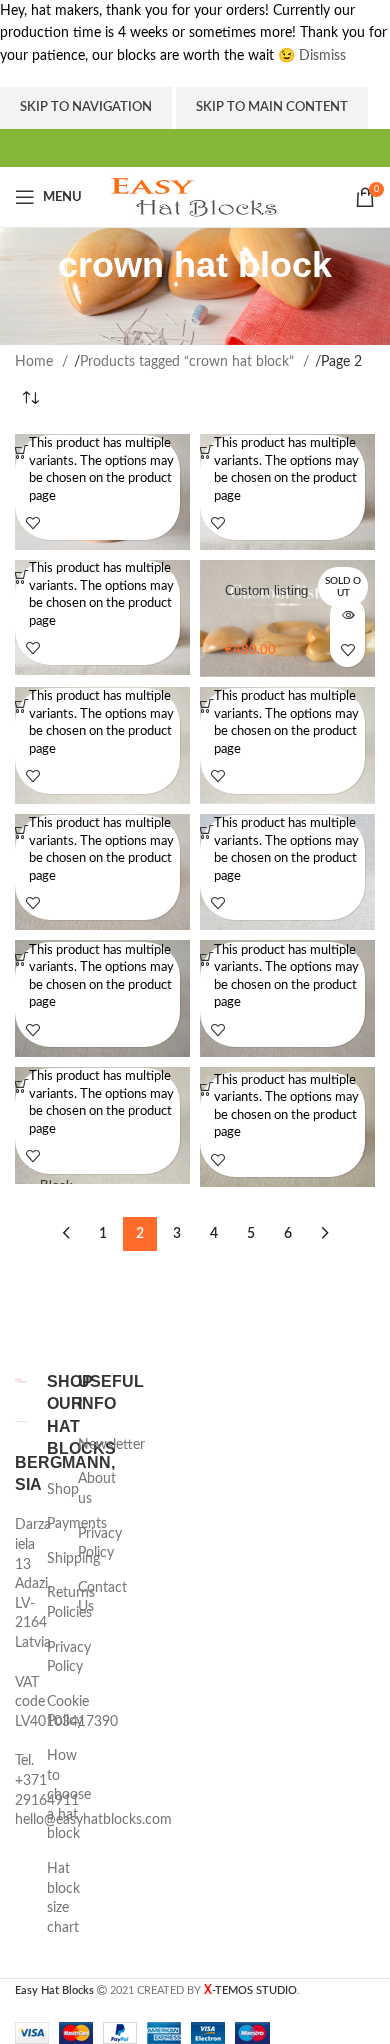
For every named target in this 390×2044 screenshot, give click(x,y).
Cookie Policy (68, 1712)
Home (36, 362)
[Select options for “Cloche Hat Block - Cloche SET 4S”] (22, 452)
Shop (63, 1490)
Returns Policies (71, 1603)
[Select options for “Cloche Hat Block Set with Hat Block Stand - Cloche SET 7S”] (22, 577)
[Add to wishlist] (32, 522)
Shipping (73, 1559)
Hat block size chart (63, 1898)
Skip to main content (272, 107)
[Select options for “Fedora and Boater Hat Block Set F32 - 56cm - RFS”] (22, 705)
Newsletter (111, 1445)
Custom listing (266, 591)
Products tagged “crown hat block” (189, 362)
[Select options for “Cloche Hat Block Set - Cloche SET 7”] (207, 452)
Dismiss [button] (322, 56)
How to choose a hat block (69, 1795)
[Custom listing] (287, 618)
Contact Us (102, 1598)
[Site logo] (195, 197)
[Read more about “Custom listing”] (347, 614)
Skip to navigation (86, 107)
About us (97, 1489)
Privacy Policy (69, 1658)
